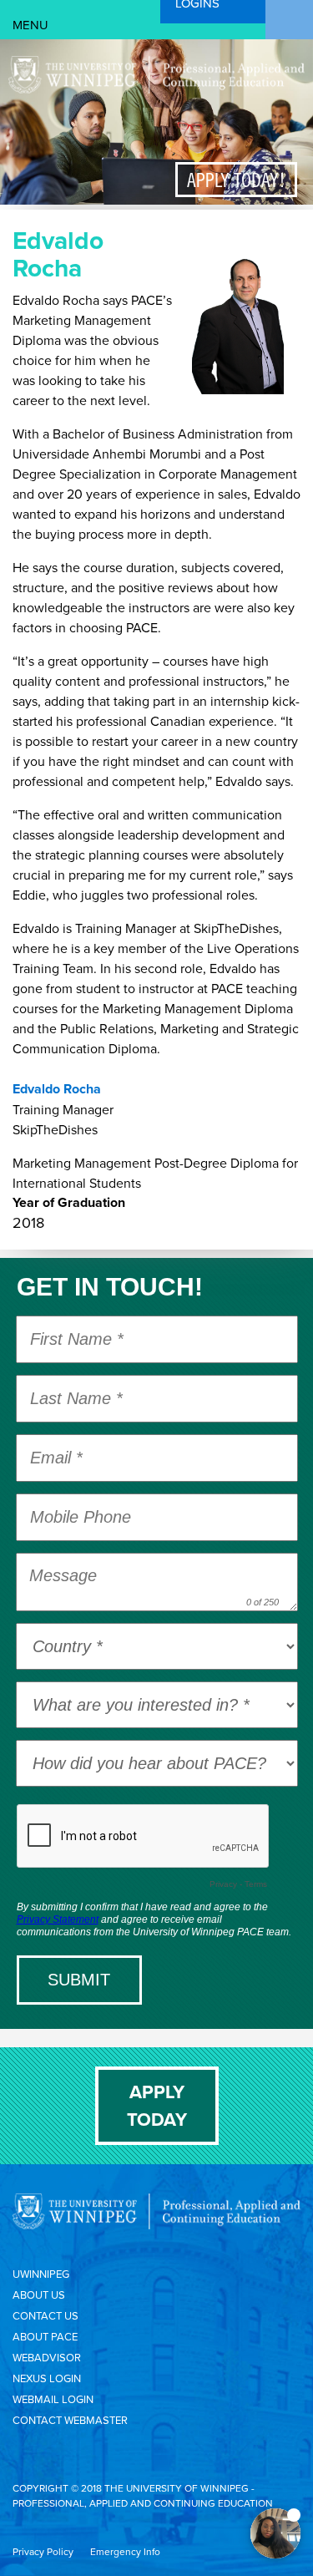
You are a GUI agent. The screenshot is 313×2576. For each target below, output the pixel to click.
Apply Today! (236, 180)
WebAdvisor (47, 2357)
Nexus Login (47, 2378)
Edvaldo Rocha (57, 1089)
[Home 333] (156, 89)
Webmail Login (53, 2399)
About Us (39, 2295)
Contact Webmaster (70, 2420)
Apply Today (157, 2105)
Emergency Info (125, 2551)
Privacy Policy (43, 2551)
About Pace (45, 2336)
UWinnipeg (41, 2274)
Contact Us (45, 2315)
